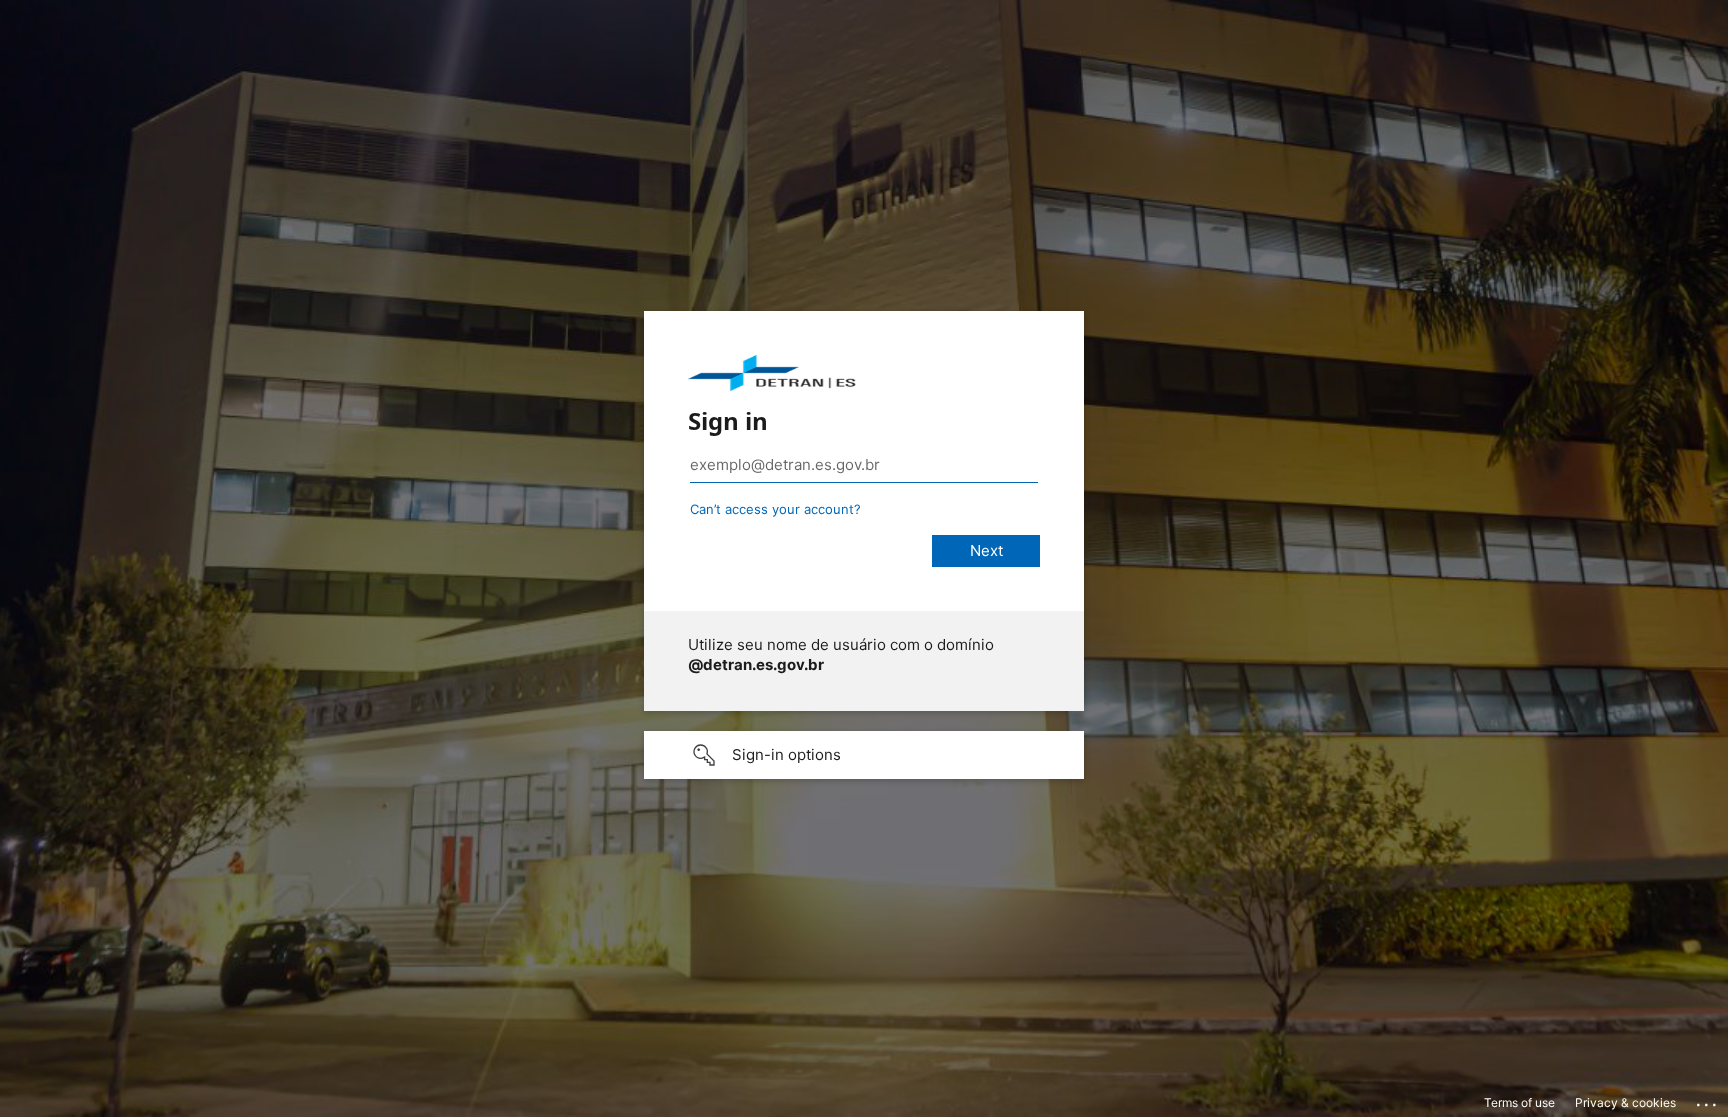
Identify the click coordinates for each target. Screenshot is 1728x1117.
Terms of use (1519, 1102)
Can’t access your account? (775, 509)
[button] (864, 755)
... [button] (1708, 1100)
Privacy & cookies (1625, 1102)
